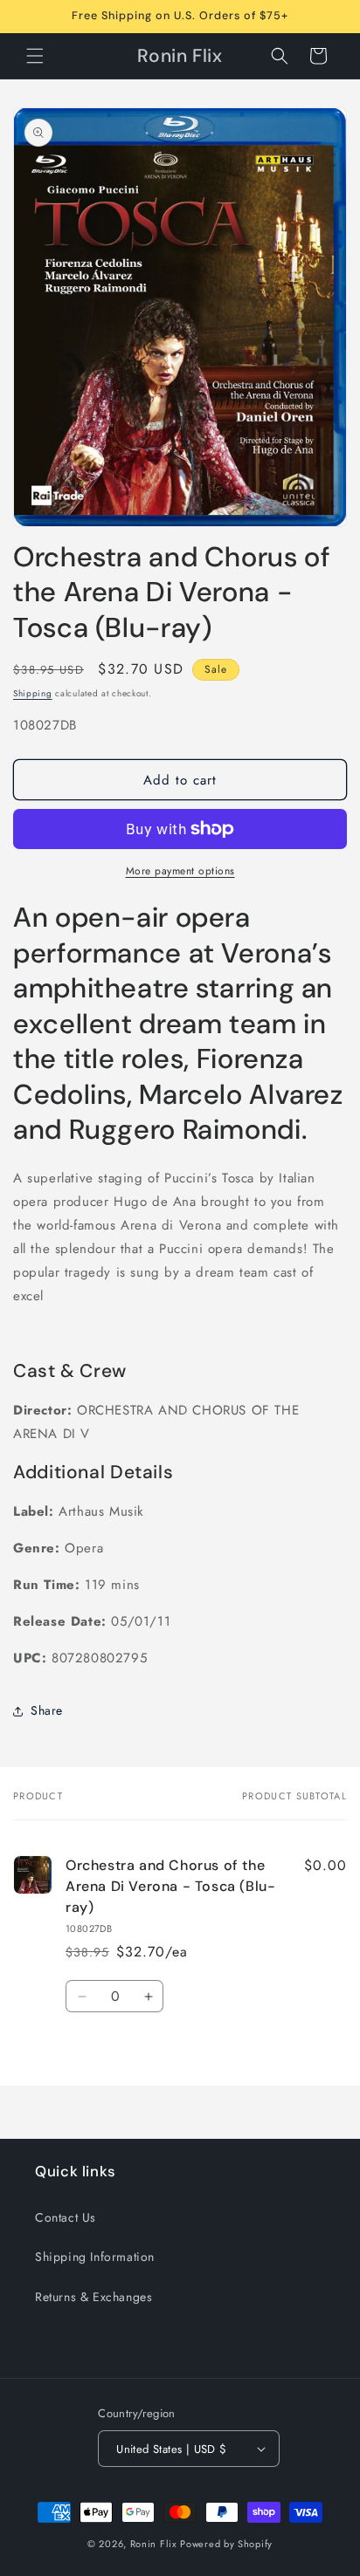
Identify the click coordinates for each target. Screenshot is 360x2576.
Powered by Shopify (226, 2544)
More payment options (180, 871)
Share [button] (47, 1710)
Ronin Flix (154, 2544)
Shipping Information (95, 2257)
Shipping (33, 693)
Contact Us (66, 2217)
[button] (35, 56)
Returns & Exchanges (93, 2297)
